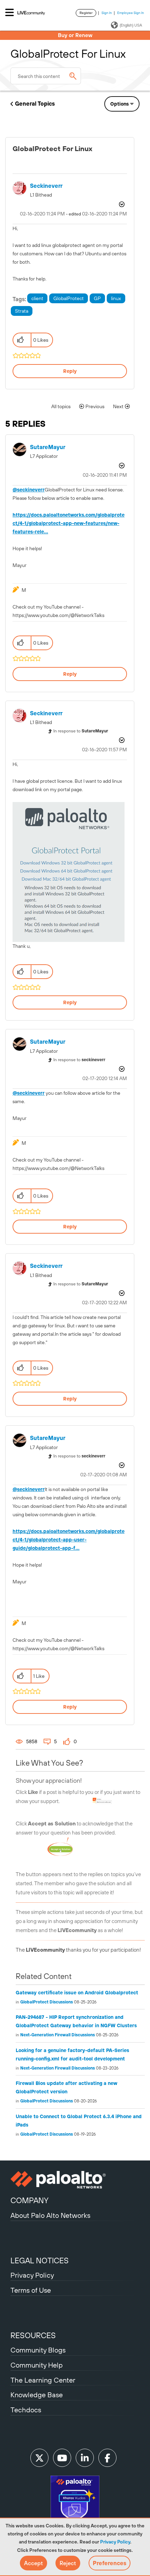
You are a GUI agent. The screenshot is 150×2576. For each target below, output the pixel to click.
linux (116, 298)
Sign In (107, 13)
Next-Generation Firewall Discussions (58, 2035)
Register (86, 13)
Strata (22, 311)
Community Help (37, 2365)
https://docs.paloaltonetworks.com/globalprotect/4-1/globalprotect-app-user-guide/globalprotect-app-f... (69, 1540)
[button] (33, 2563)
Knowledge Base (37, 2395)
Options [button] (119, 104)
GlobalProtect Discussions (47, 2002)
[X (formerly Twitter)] (39, 2458)
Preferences (110, 2563)
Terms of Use (31, 2290)
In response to (81, 731)
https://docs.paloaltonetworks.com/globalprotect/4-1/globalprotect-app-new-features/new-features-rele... (69, 523)
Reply (70, 371)
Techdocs (26, 2410)
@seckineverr (29, 490)
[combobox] (46, 76)
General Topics (35, 104)
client (37, 298)
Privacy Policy (115, 2542)
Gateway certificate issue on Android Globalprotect (77, 1993)
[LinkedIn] (85, 2458)
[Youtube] (62, 2458)
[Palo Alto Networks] (75, 2180)
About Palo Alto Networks (50, 2215)
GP (97, 298)
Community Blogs (38, 2350)
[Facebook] (107, 2458)
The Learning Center (43, 2380)
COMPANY (29, 2200)
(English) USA (131, 25)
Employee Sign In (131, 13)
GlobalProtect (69, 298)
